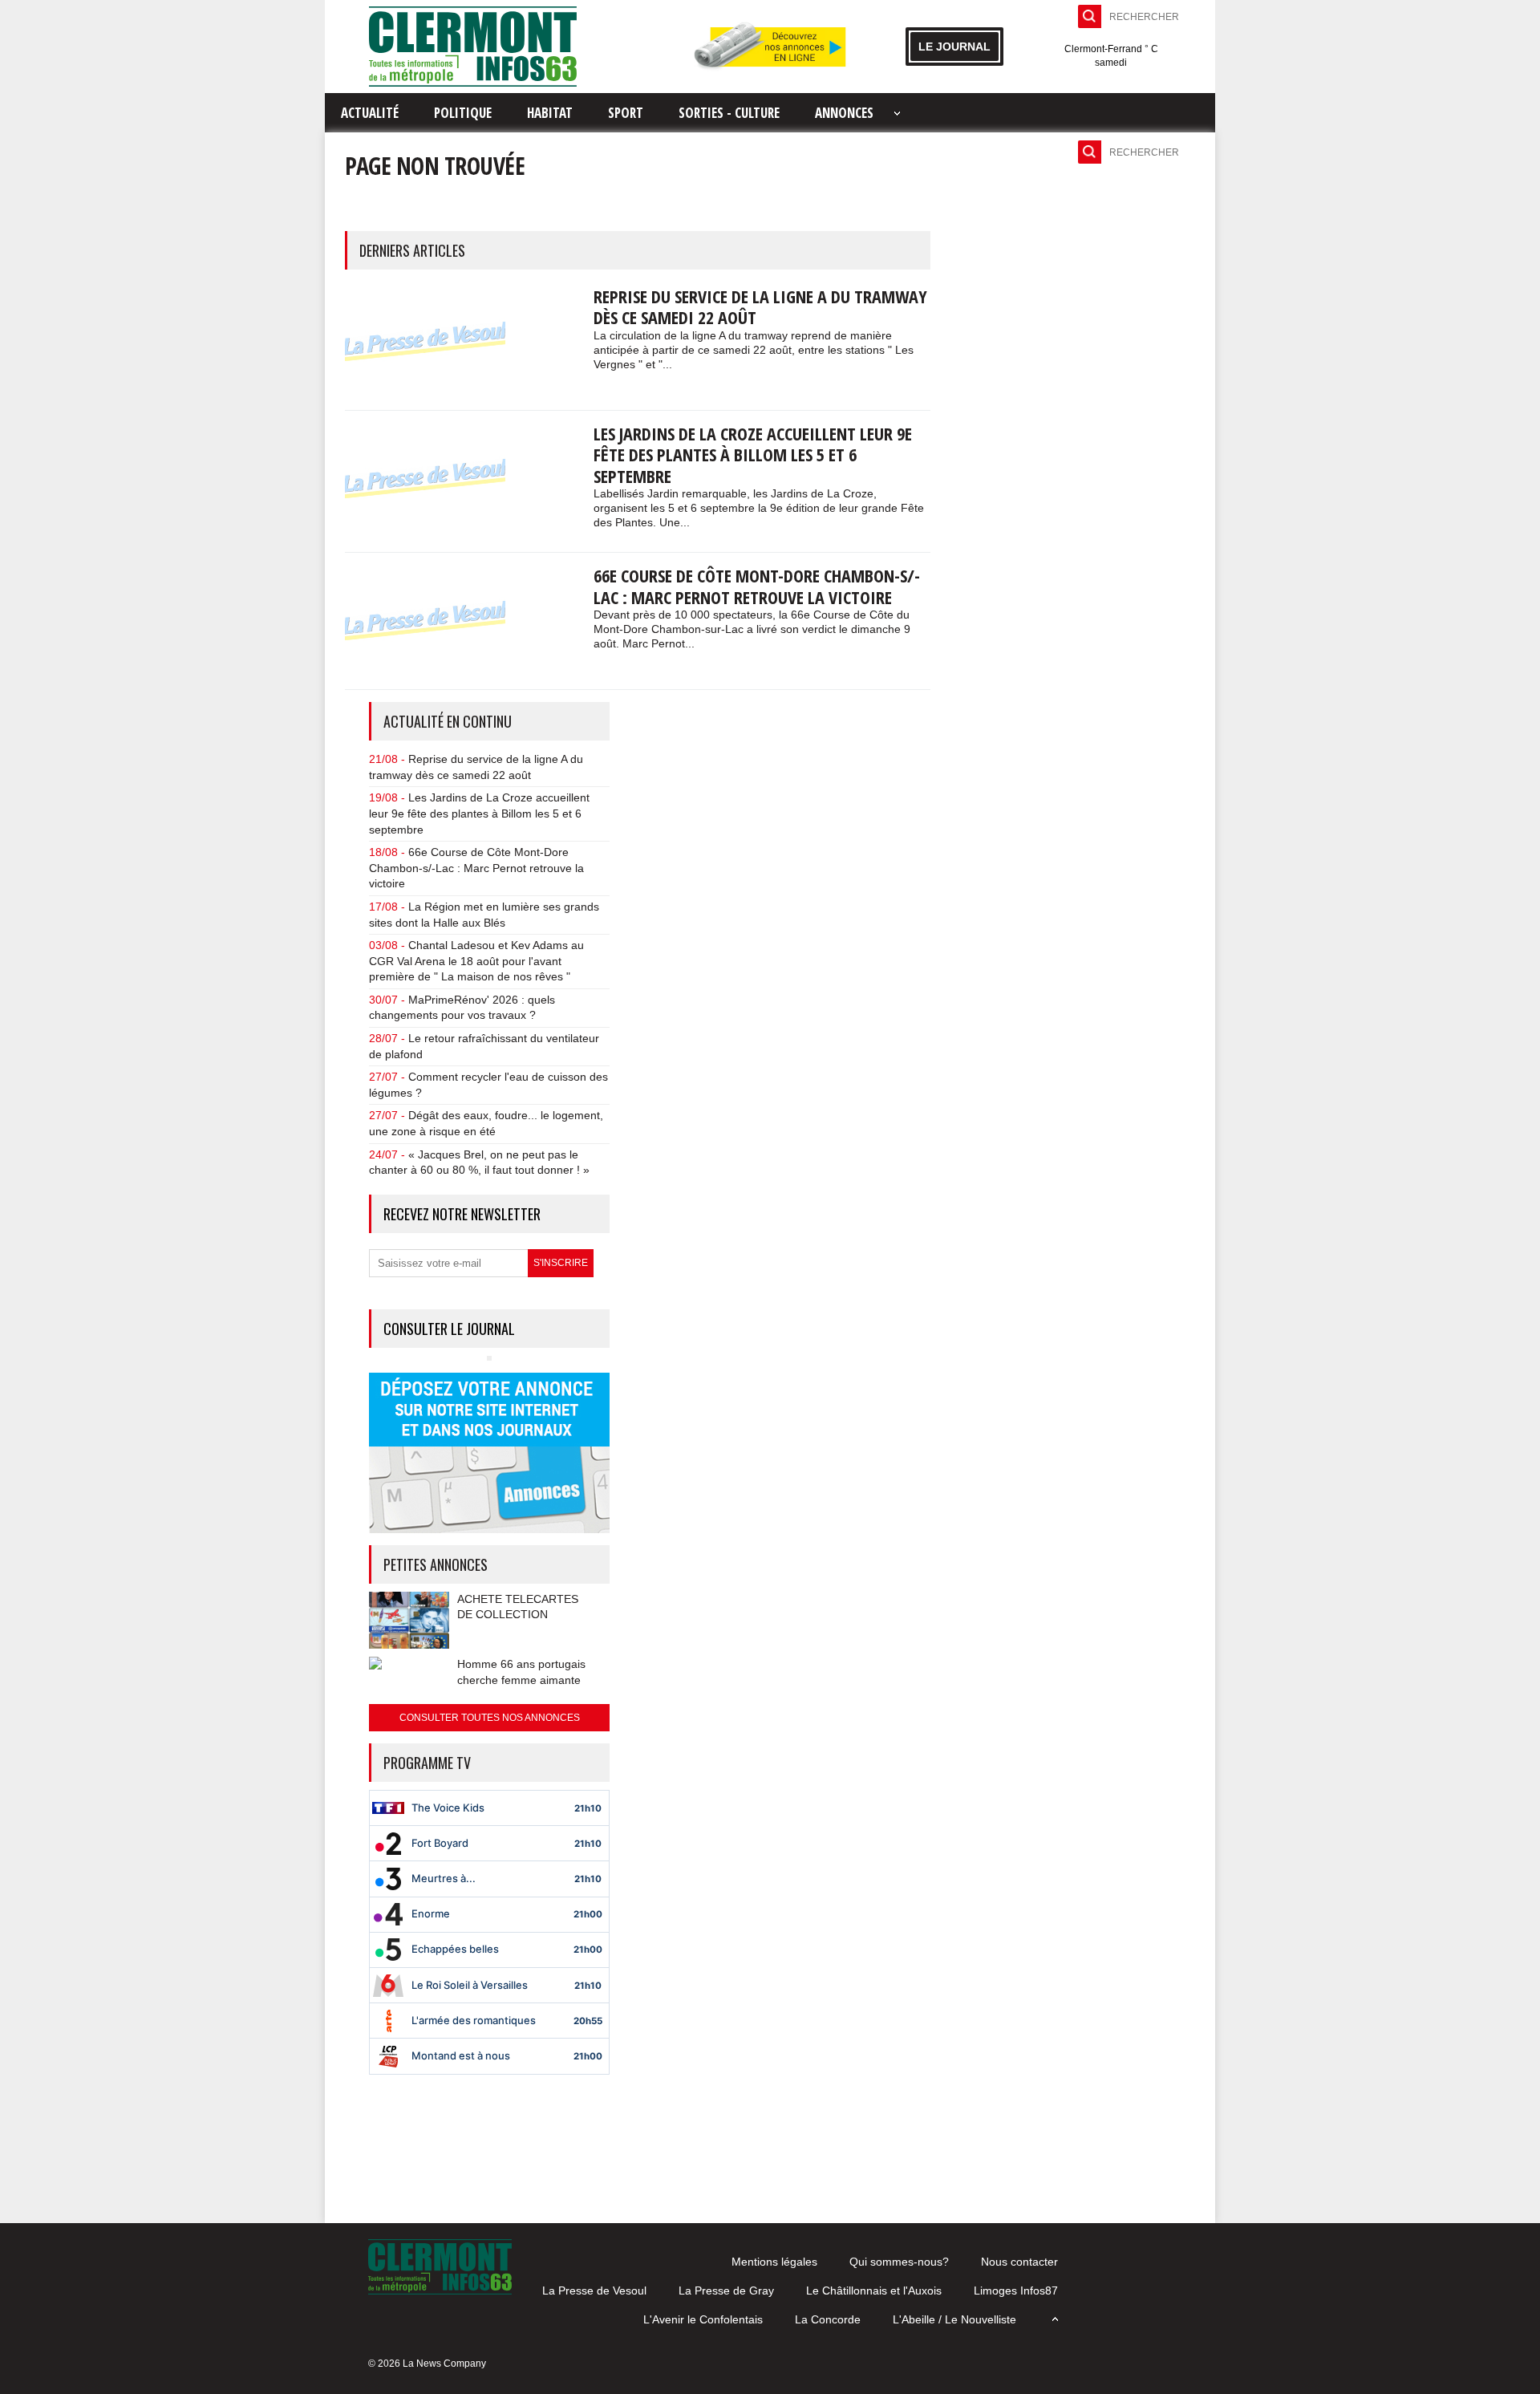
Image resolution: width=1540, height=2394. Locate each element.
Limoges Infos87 (1016, 2291)
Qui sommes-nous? (899, 2262)
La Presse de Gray (726, 2291)
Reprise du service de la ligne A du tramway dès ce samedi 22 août (760, 306)
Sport (626, 113)
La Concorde (828, 2319)
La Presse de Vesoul (594, 2291)
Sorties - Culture (729, 113)
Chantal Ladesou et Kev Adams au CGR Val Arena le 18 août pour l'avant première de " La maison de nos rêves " (476, 961)
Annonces (844, 113)
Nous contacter (1019, 2262)
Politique (463, 113)
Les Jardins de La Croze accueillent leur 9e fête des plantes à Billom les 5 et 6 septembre (753, 454)
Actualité (370, 113)
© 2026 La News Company (427, 2364)
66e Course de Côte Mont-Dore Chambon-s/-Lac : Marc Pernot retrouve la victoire (757, 586)
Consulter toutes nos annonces (490, 1718)
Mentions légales (774, 2262)
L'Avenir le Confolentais (703, 2319)
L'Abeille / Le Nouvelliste (954, 2319)
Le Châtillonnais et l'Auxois (874, 2291)
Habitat (550, 113)
